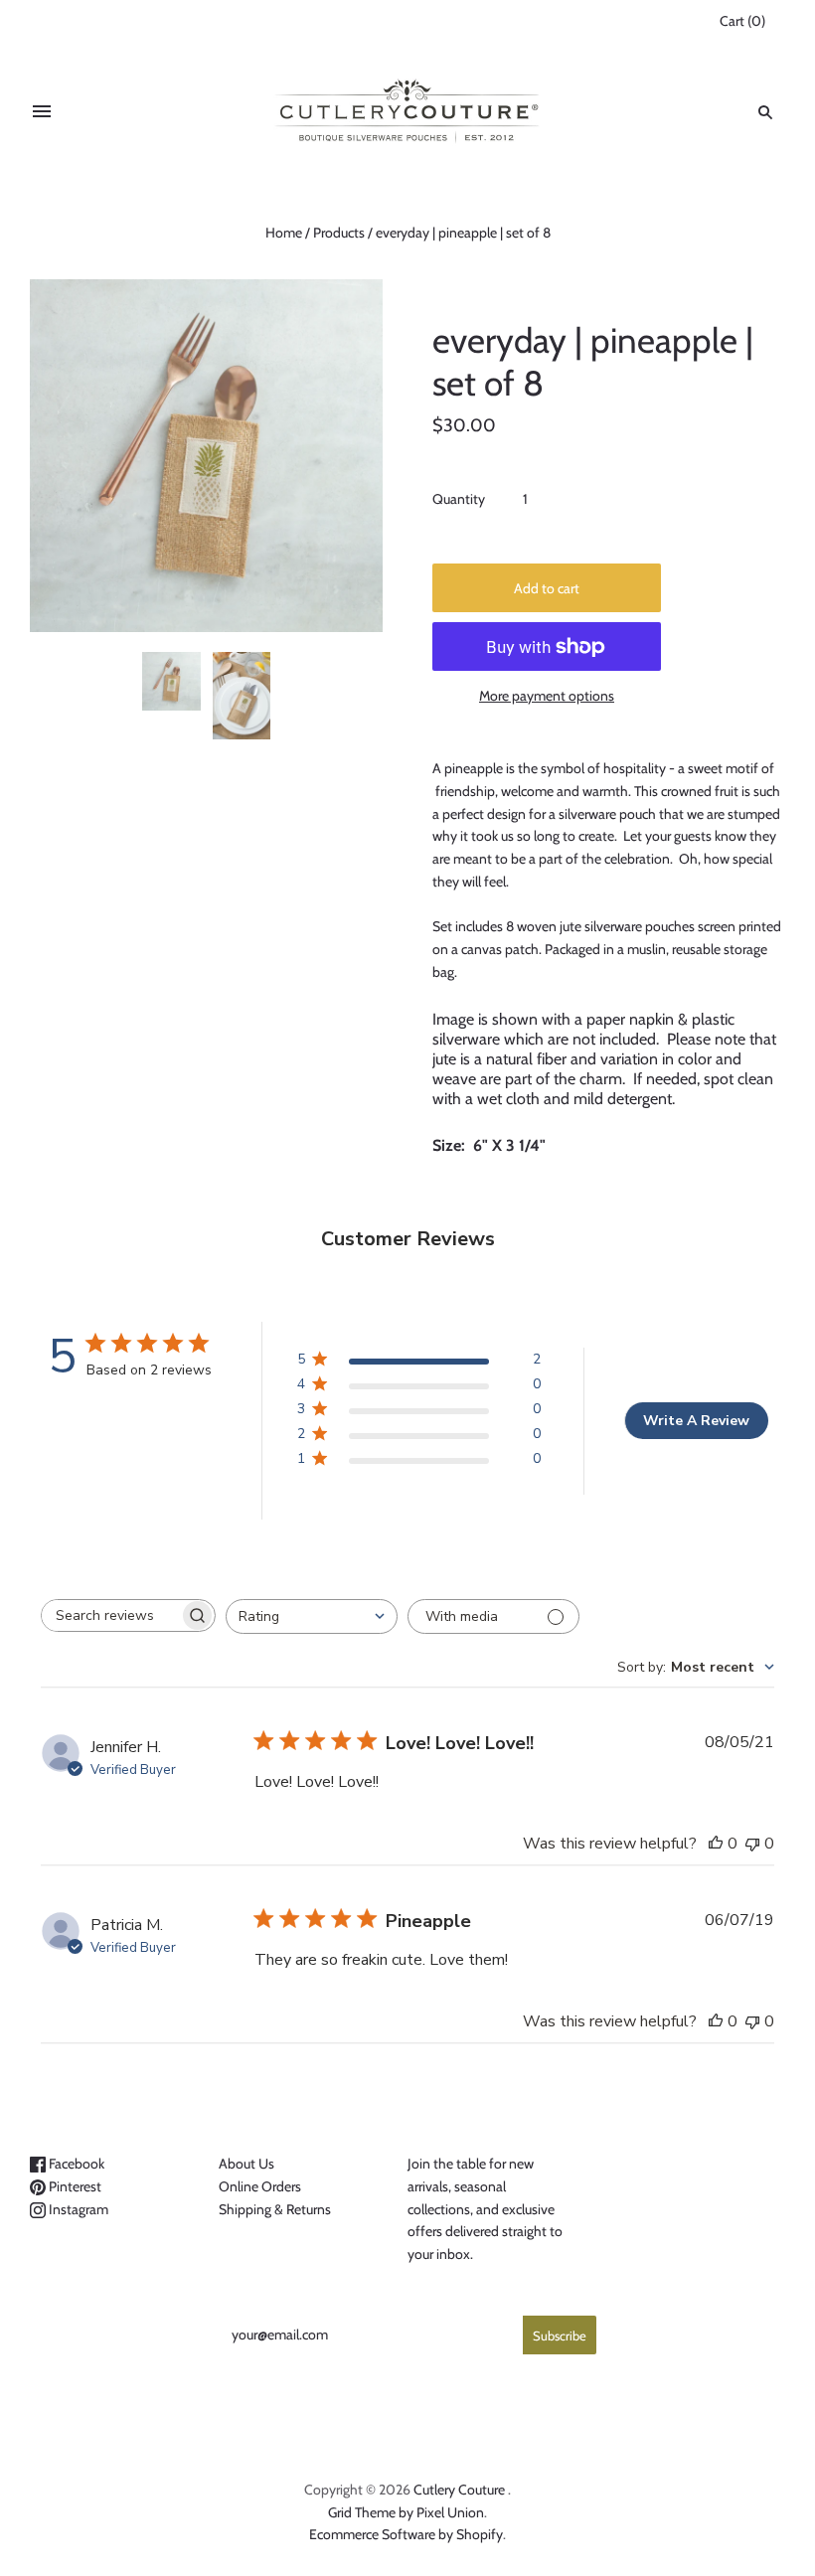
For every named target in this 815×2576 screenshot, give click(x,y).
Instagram (77, 2209)
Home (284, 233)
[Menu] (42, 112)
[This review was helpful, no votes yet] (716, 1844)
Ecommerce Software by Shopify (406, 2534)
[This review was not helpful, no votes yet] (752, 1844)
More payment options (547, 696)
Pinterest (74, 2186)
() (742, 21)
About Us (246, 2164)
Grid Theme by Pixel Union (406, 2512)
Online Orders (260, 2186)
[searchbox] (110, 1615)
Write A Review (696, 1421)
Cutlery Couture (459, 2490)
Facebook (75, 2164)
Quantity (459, 499)
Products (339, 233)
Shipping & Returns (275, 2209)
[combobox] (312, 1616)
